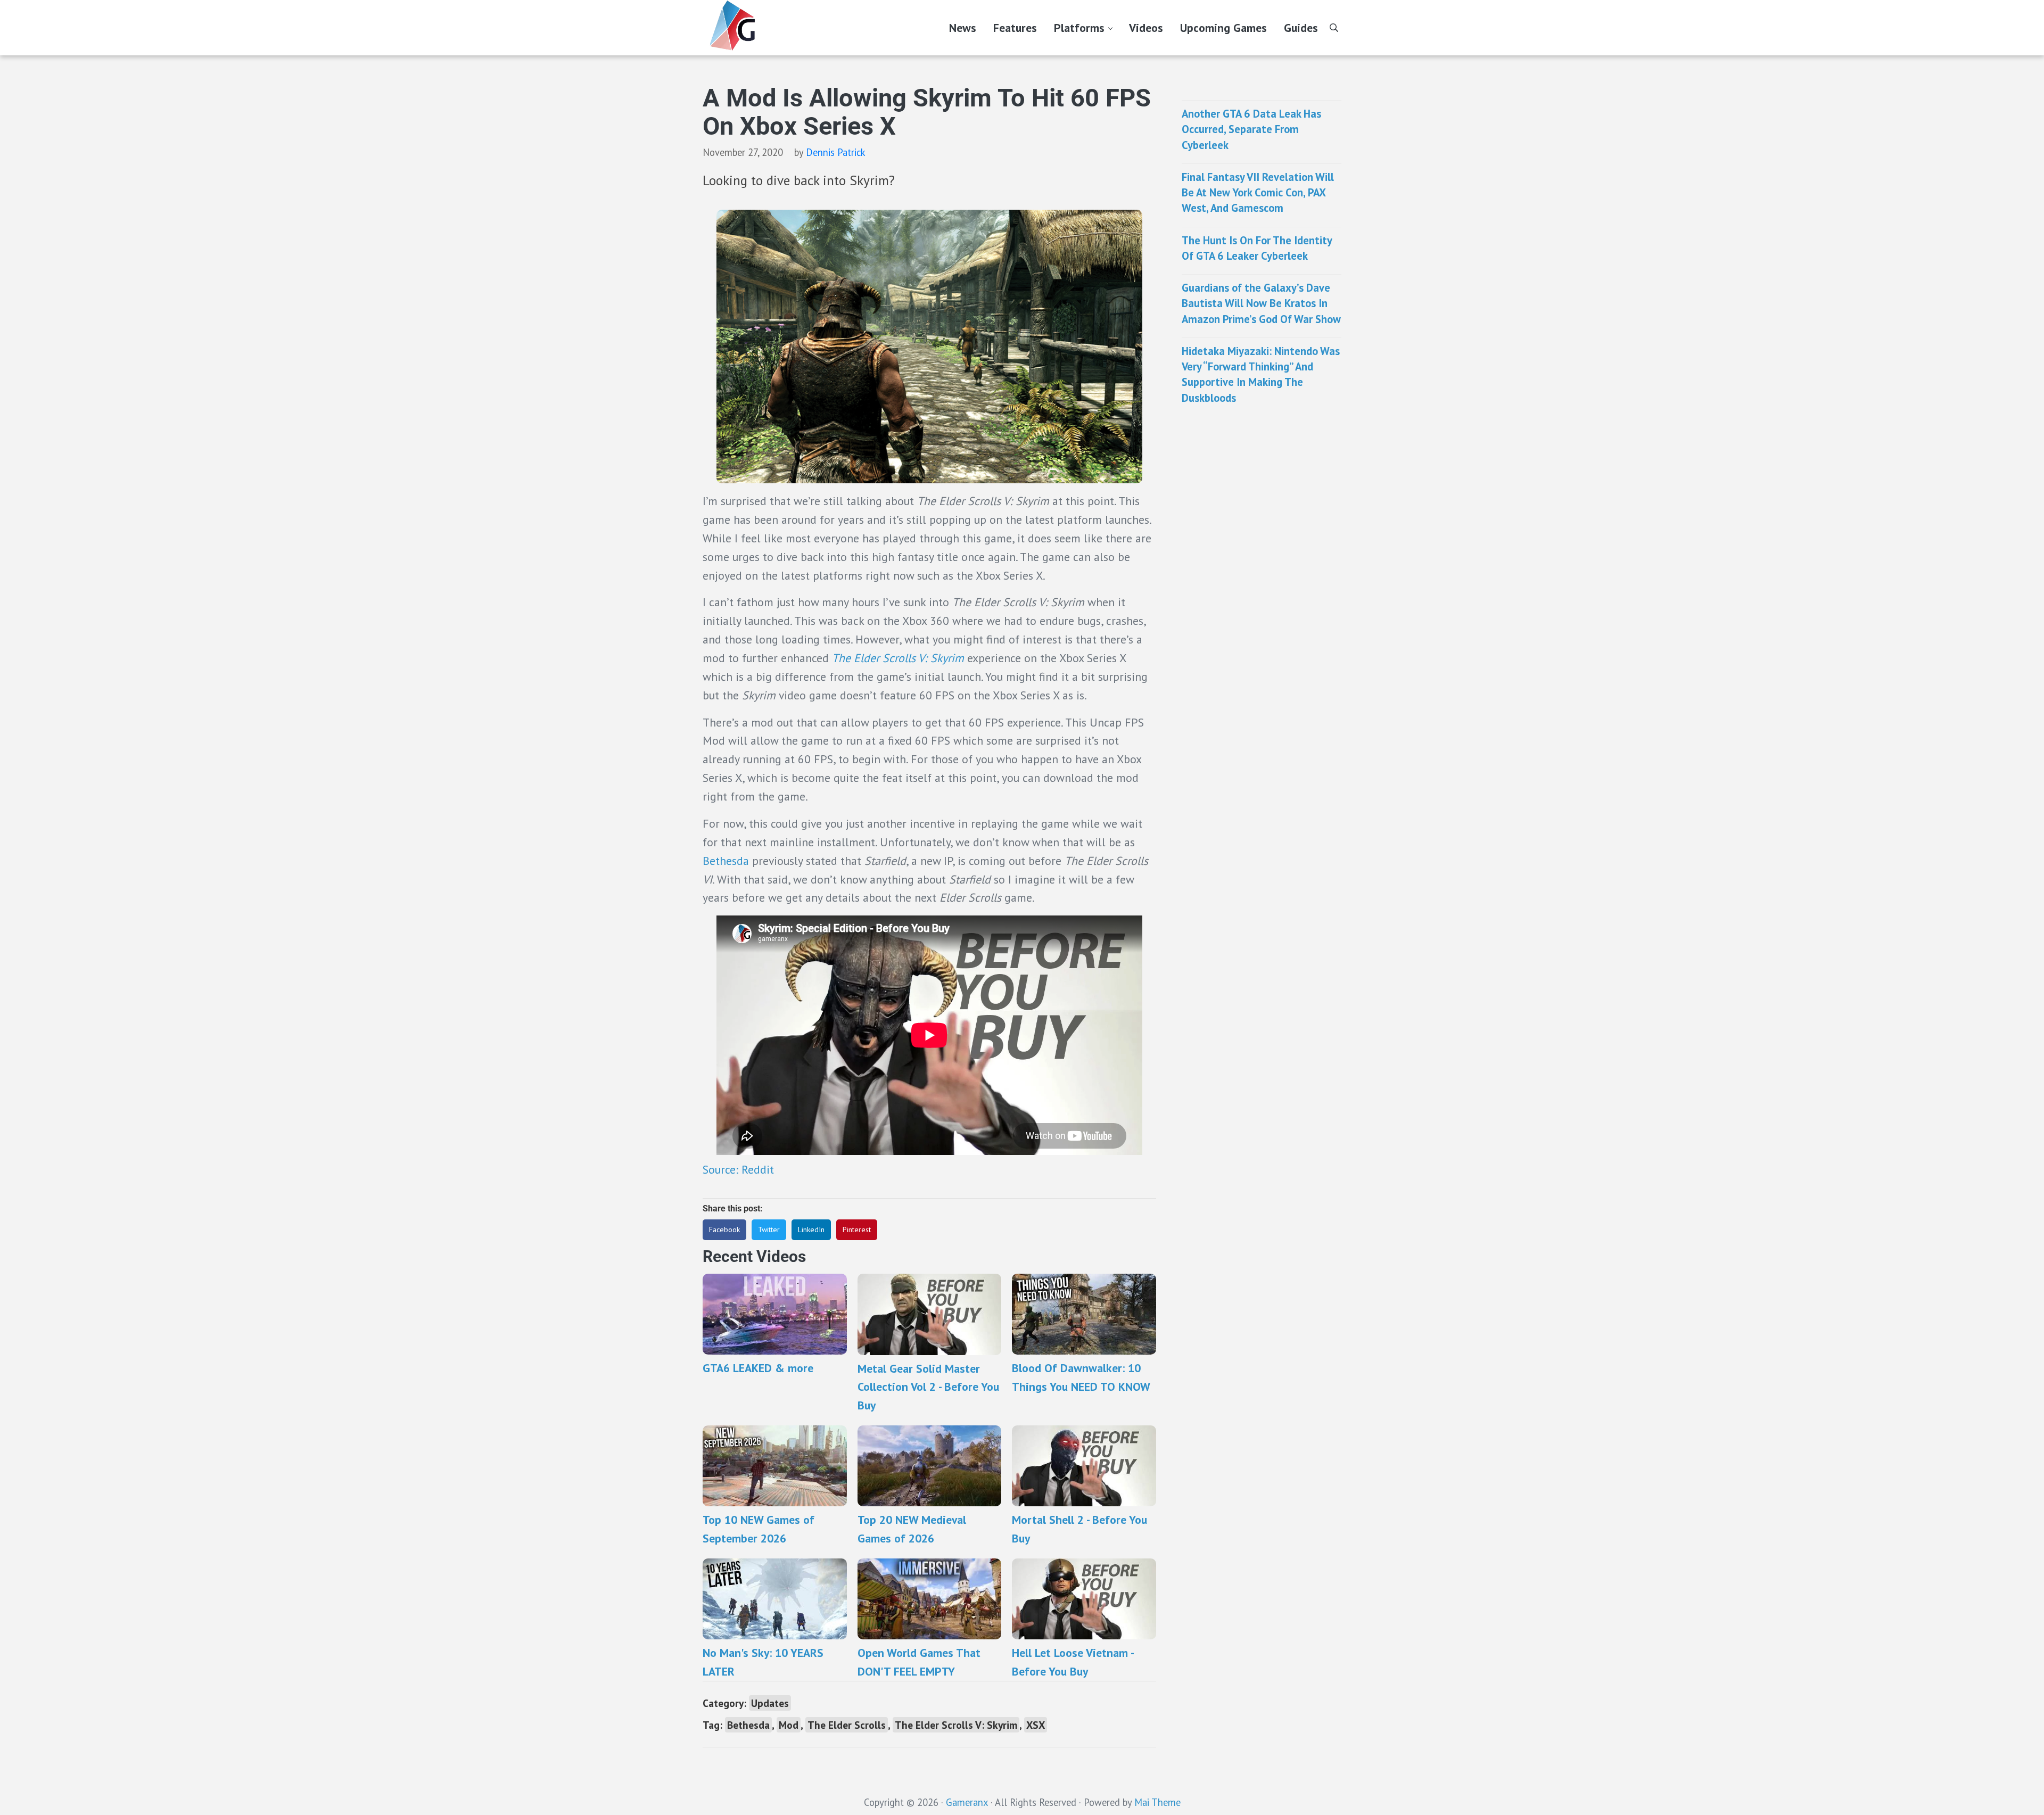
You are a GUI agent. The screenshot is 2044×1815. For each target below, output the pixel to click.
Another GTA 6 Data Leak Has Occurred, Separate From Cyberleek (1251, 129)
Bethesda (726, 861)
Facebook (724, 1230)
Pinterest (857, 1230)
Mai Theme (1157, 1802)
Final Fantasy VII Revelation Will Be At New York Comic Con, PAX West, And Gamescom (1258, 193)
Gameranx (967, 1802)
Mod (789, 1725)
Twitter (769, 1230)
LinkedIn (811, 1230)
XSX (1036, 1725)
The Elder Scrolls (847, 1725)
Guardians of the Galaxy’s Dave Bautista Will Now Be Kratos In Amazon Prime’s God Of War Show (1261, 303)
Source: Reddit (740, 1169)
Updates (770, 1703)
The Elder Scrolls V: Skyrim (898, 658)
